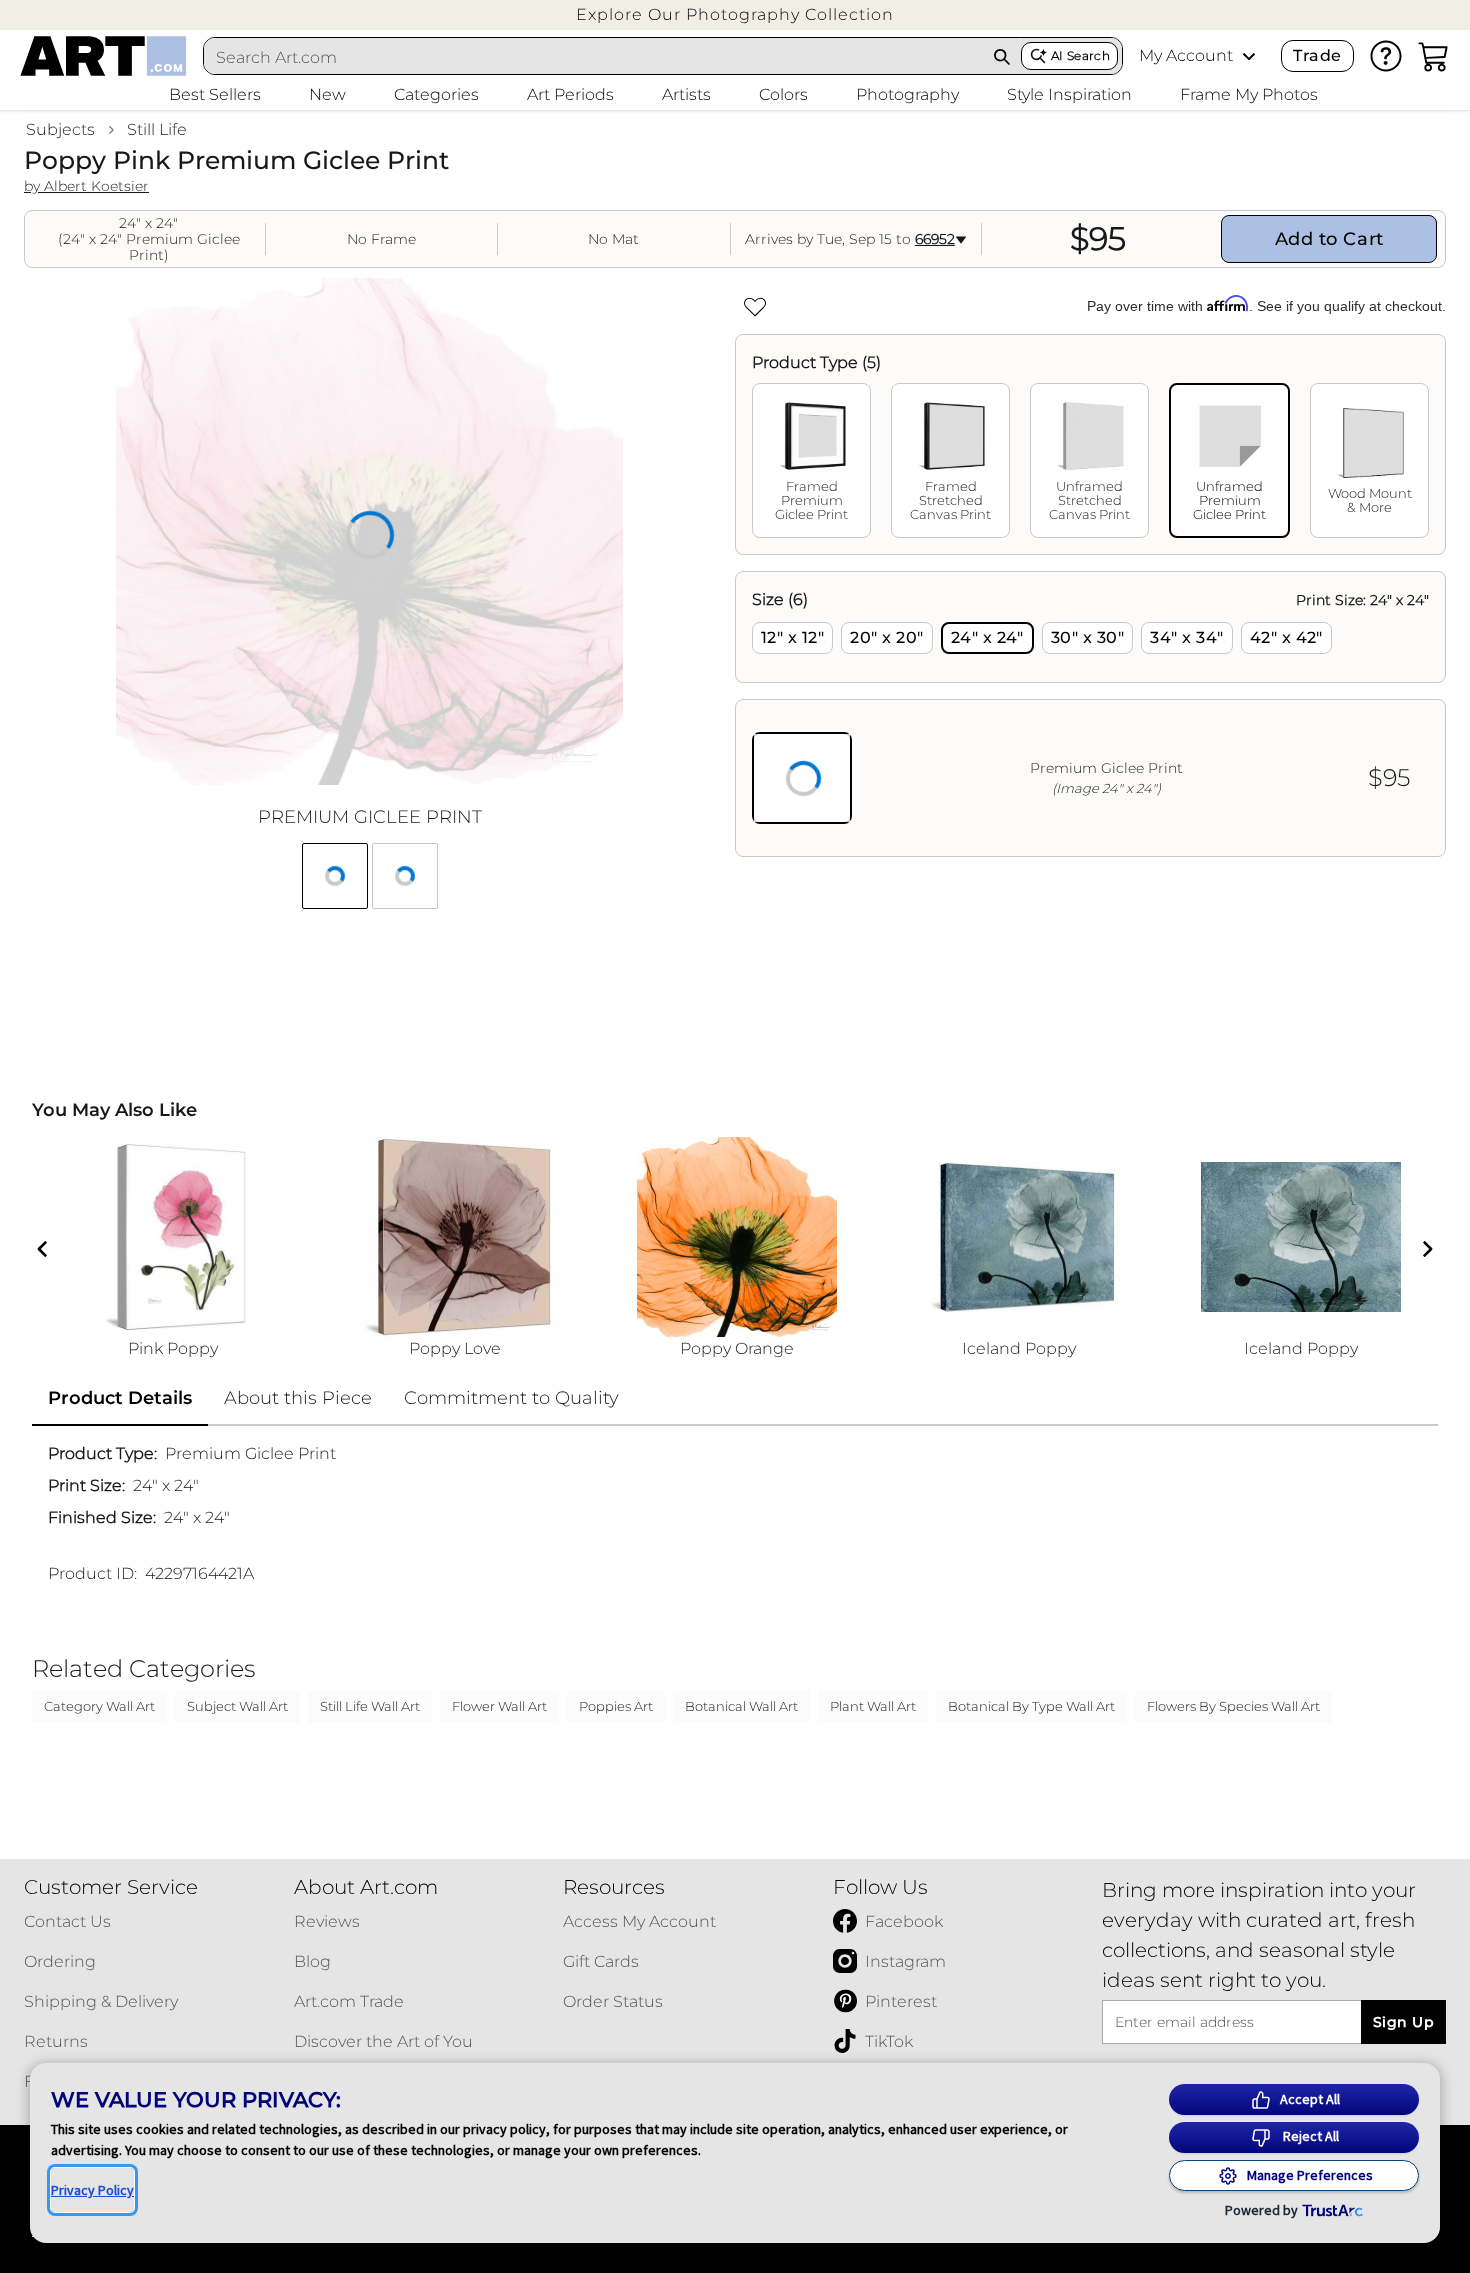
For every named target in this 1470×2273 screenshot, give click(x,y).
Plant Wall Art (873, 1706)
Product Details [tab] (120, 1398)
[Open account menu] (1249, 56)
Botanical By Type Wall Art (1031, 1706)
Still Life (157, 129)
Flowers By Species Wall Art (1233, 1706)
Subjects (60, 129)
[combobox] (594, 57)
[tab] (811, 460)
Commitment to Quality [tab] (511, 1398)
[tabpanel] (1090, 714)
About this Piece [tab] (298, 1398)
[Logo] (103, 56)
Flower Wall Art (499, 1706)
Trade (1317, 55)
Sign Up (1403, 2022)
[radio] (792, 638)
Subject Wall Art (237, 1706)
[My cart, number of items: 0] (1434, 56)
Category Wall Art (99, 1706)
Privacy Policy (92, 2190)
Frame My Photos (1249, 94)
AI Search (1080, 55)
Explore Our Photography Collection (735, 14)
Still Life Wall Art (370, 1706)
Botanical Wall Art (741, 1706)
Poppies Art (616, 1706)
